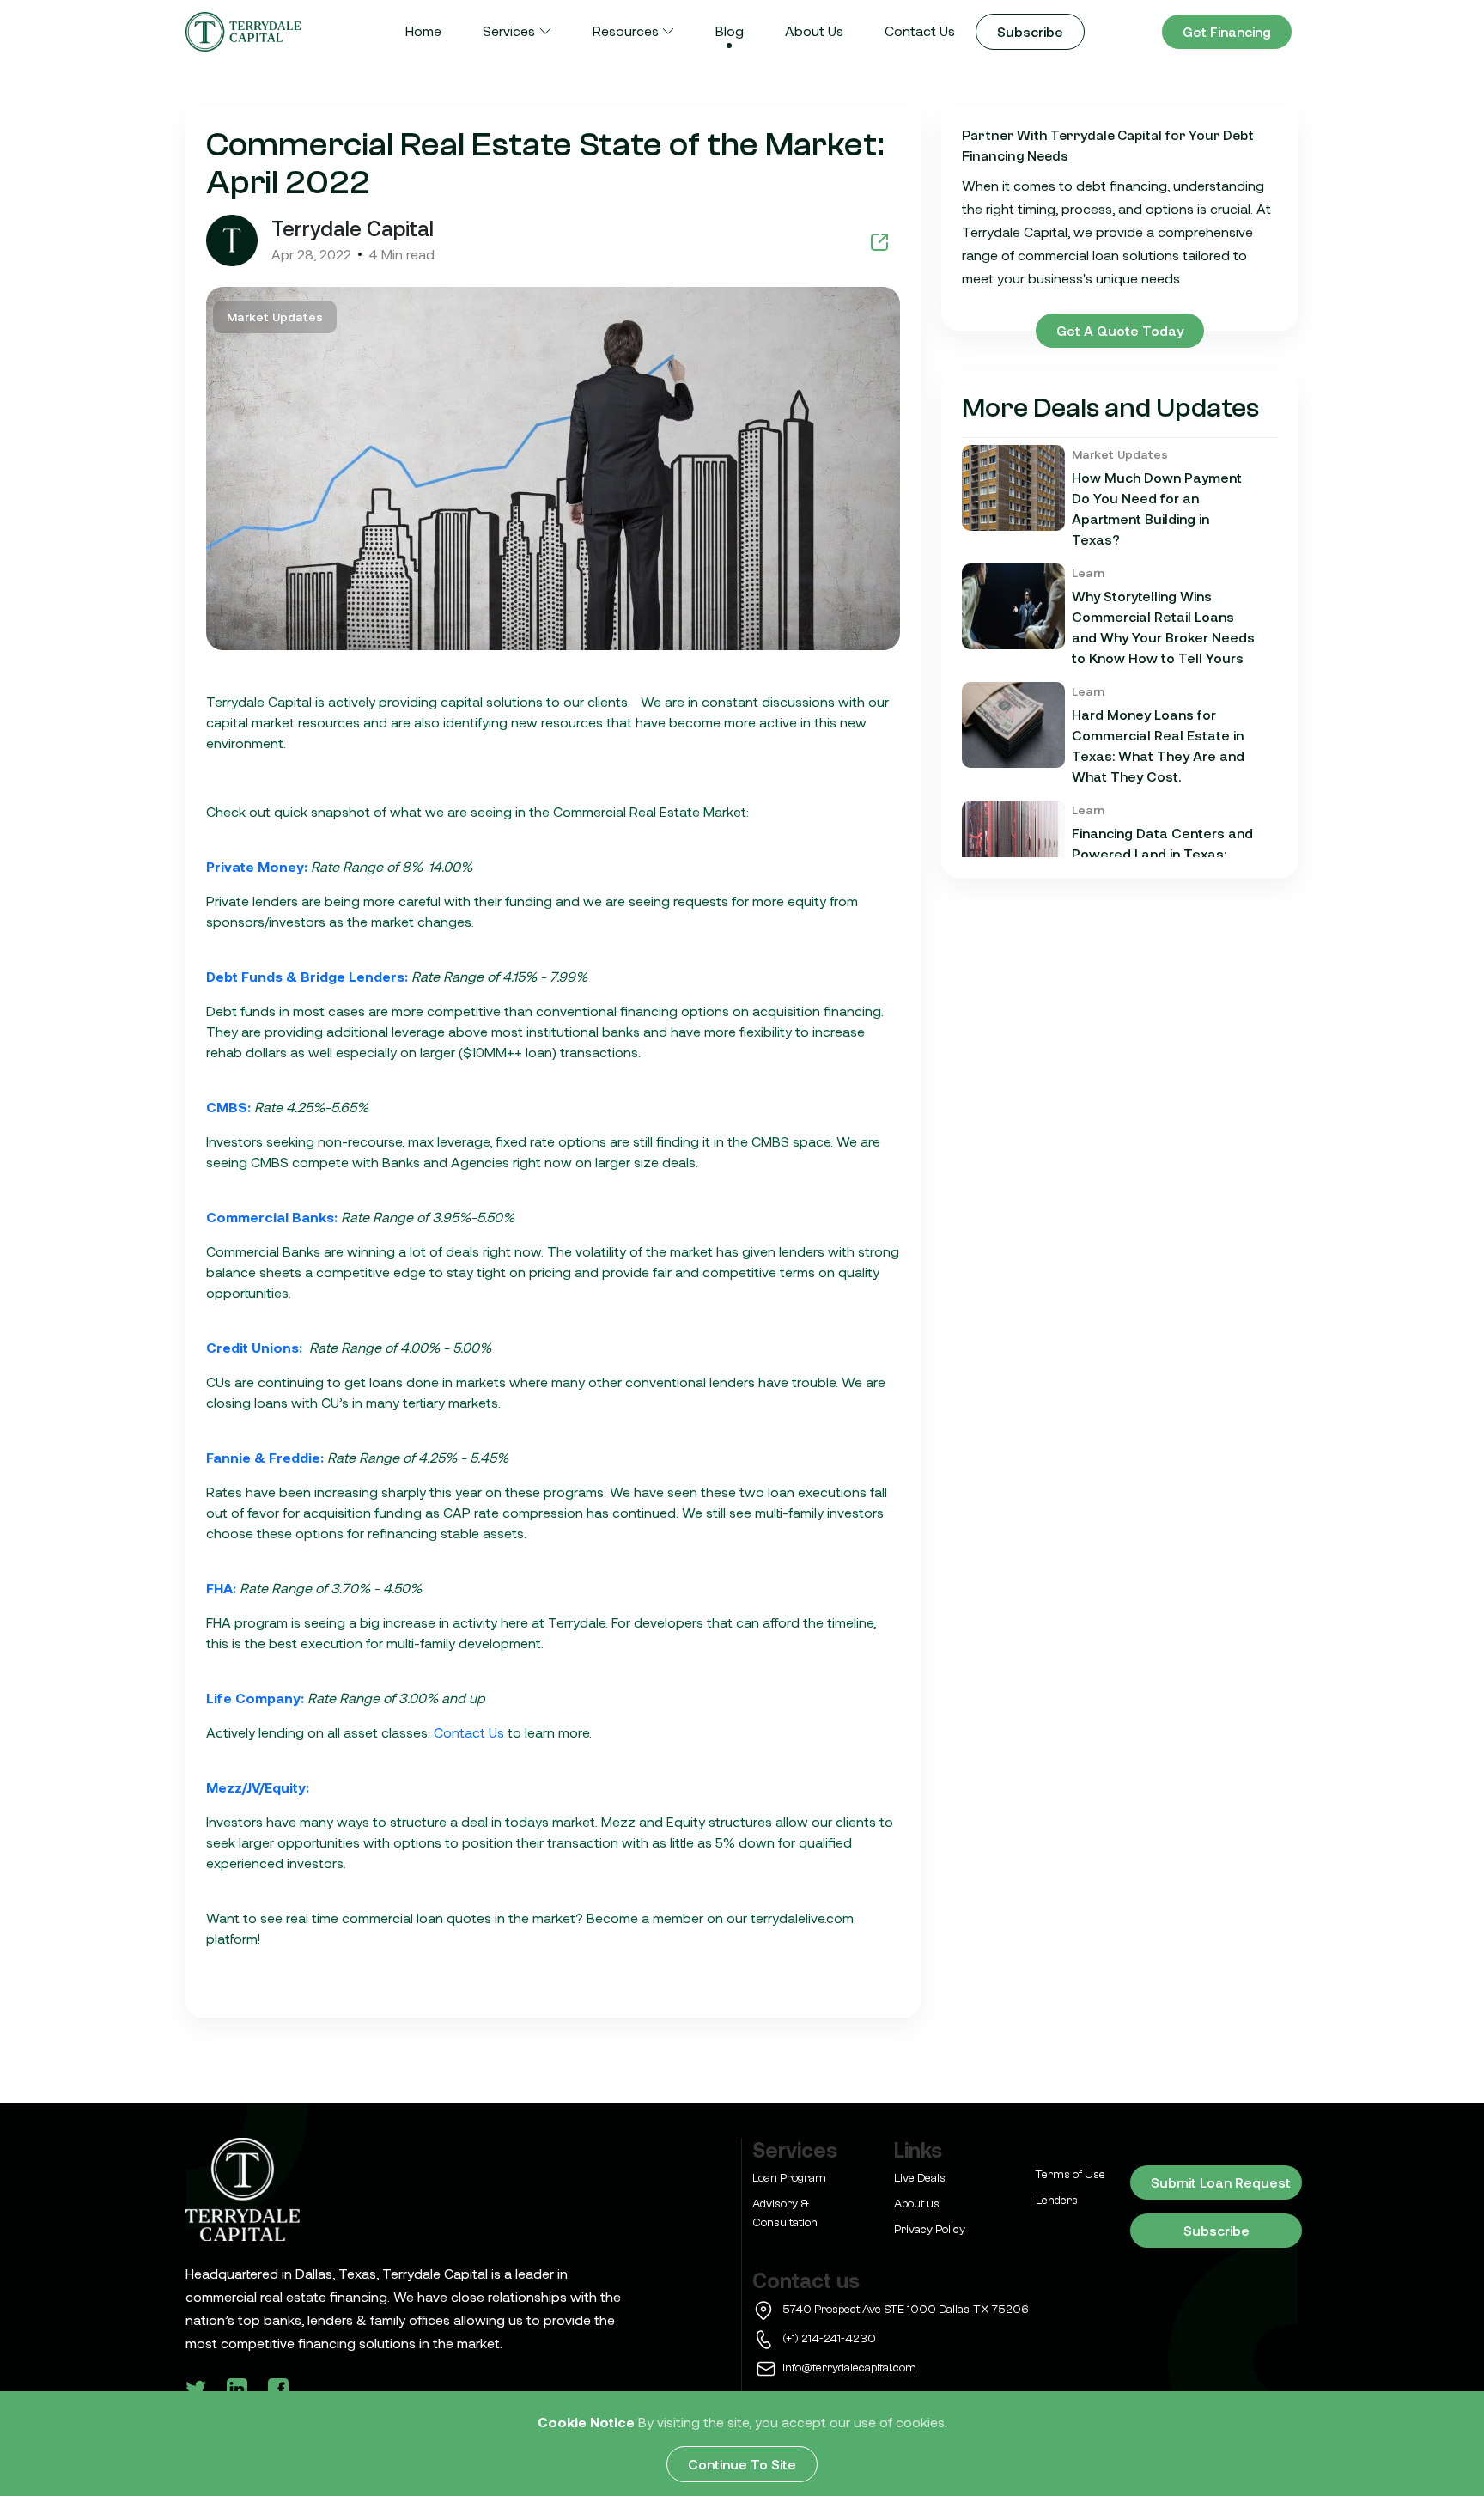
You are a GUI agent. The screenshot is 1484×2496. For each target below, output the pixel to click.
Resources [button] (626, 30)
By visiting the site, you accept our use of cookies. (793, 2422)
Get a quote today (1120, 330)
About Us (814, 30)
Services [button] (509, 30)
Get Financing (1227, 31)
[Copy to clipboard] (879, 240)
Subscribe (1030, 31)
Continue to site (742, 2464)
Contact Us (920, 30)
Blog (730, 30)
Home (423, 30)
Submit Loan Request (1221, 2182)
